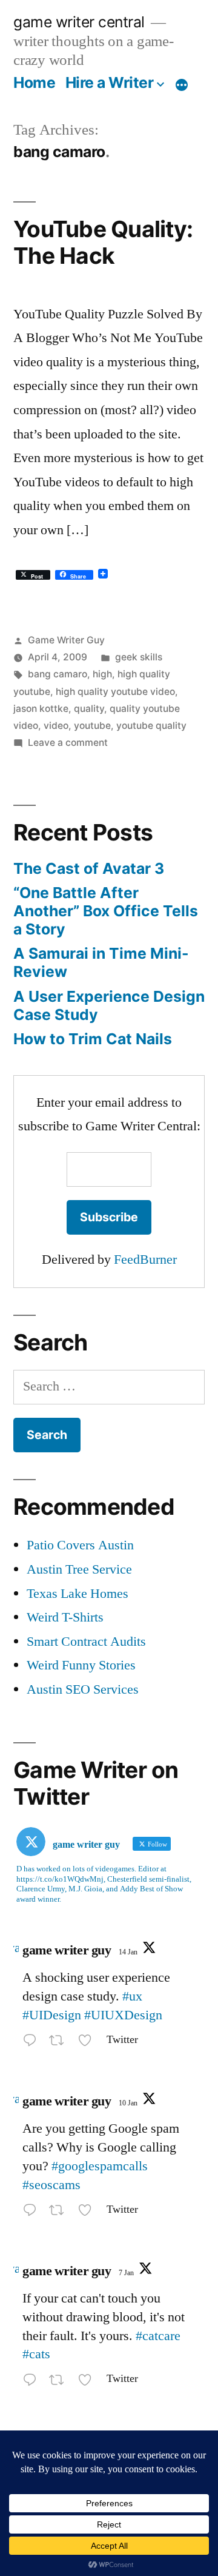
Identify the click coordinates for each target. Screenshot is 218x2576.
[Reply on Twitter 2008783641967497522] (33, 2382)
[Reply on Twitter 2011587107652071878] (33, 2043)
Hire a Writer (110, 82)
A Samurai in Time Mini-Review (101, 962)
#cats (36, 2354)
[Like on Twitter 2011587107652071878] (89, 2043)
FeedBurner (145, 1259)
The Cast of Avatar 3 (89, 868)
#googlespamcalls (100, 2166)
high (102, 674)
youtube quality (151, 726)
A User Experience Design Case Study (109, 1005)
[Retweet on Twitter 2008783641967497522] (60, 2382)
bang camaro (58, 674)
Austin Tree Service (79, 1569)
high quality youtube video (115, 692)
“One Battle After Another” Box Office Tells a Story (106, 911)
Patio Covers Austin (80, 1545)
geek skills (139, 657)
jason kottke (41, 709)
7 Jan (126, 2273)
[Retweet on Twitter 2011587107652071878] (60, 2043)
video (56, 726)
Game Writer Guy (66, 640)
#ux (132, 1996)
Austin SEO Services (83, 1689)
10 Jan (128, 2103)
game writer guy (67, 1950)
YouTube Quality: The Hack (103, 243)
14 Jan (128, 1952)
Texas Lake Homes (78, 1594)
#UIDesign (52, 2015)
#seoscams (51, 2185)
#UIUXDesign (123, 2015)
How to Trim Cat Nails (93, 1039)
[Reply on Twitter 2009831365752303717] (33, 2212)
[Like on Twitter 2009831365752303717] (89, 2212)
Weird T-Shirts (65, 1617)
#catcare (158, 2336)
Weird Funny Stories (81, 1665)
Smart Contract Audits (86, 1642)
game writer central (79, 22)
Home (34, 82)
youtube (92, 726)
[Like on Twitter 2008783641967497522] (89, 2382)
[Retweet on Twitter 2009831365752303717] (60, 2212)
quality (89, 709)
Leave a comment (68, 743)
